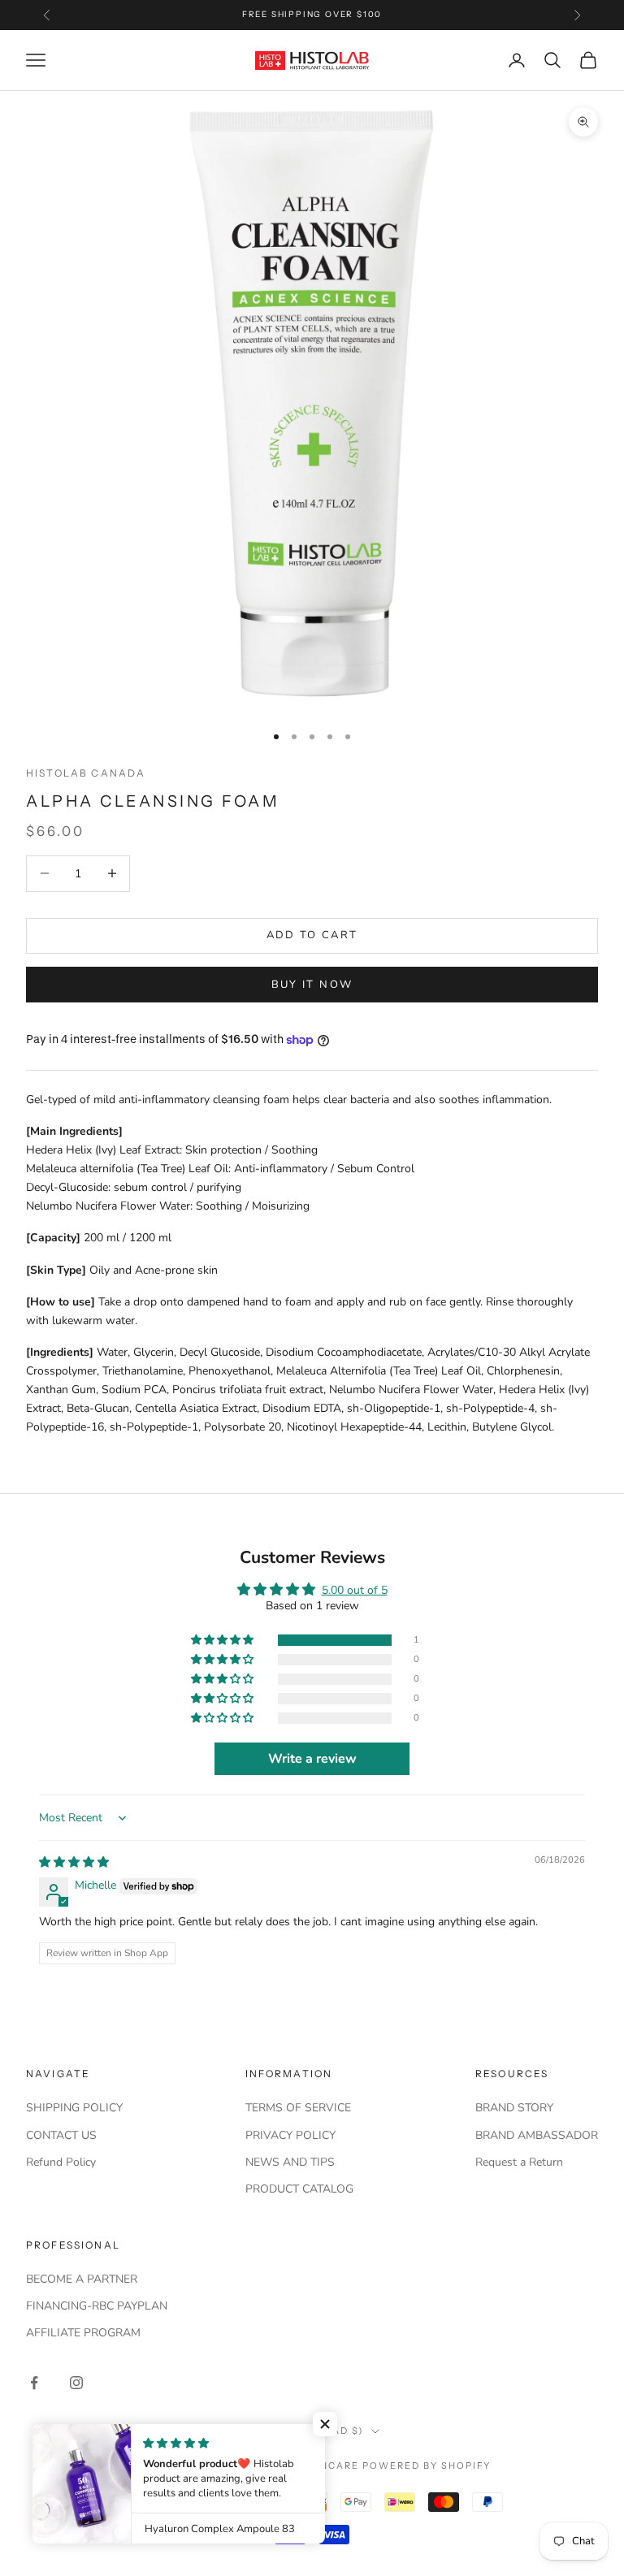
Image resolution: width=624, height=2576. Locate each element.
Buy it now (312, 985)
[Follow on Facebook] (34, 2383)
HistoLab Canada (86, 773)
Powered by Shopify (427, 2466)
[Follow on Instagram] (76, 2383)
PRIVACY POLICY (290, 2135)
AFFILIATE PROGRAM (83, 2333)
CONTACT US (61, 2135)
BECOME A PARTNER (82, 2279)
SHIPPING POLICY (74, 2108)
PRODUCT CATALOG (299, 2189)
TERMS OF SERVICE (298, 2108)
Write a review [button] (312, 1759)
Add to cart (312, 935)
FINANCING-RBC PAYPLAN (97, 2306)
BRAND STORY (514, 2108)
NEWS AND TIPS (290, 2162)
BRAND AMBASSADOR (537, 2135)
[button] (223, 1641)
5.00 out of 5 (355, 1590)
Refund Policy (61, 2162)
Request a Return (519, 2162)
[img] (74, 1862)
